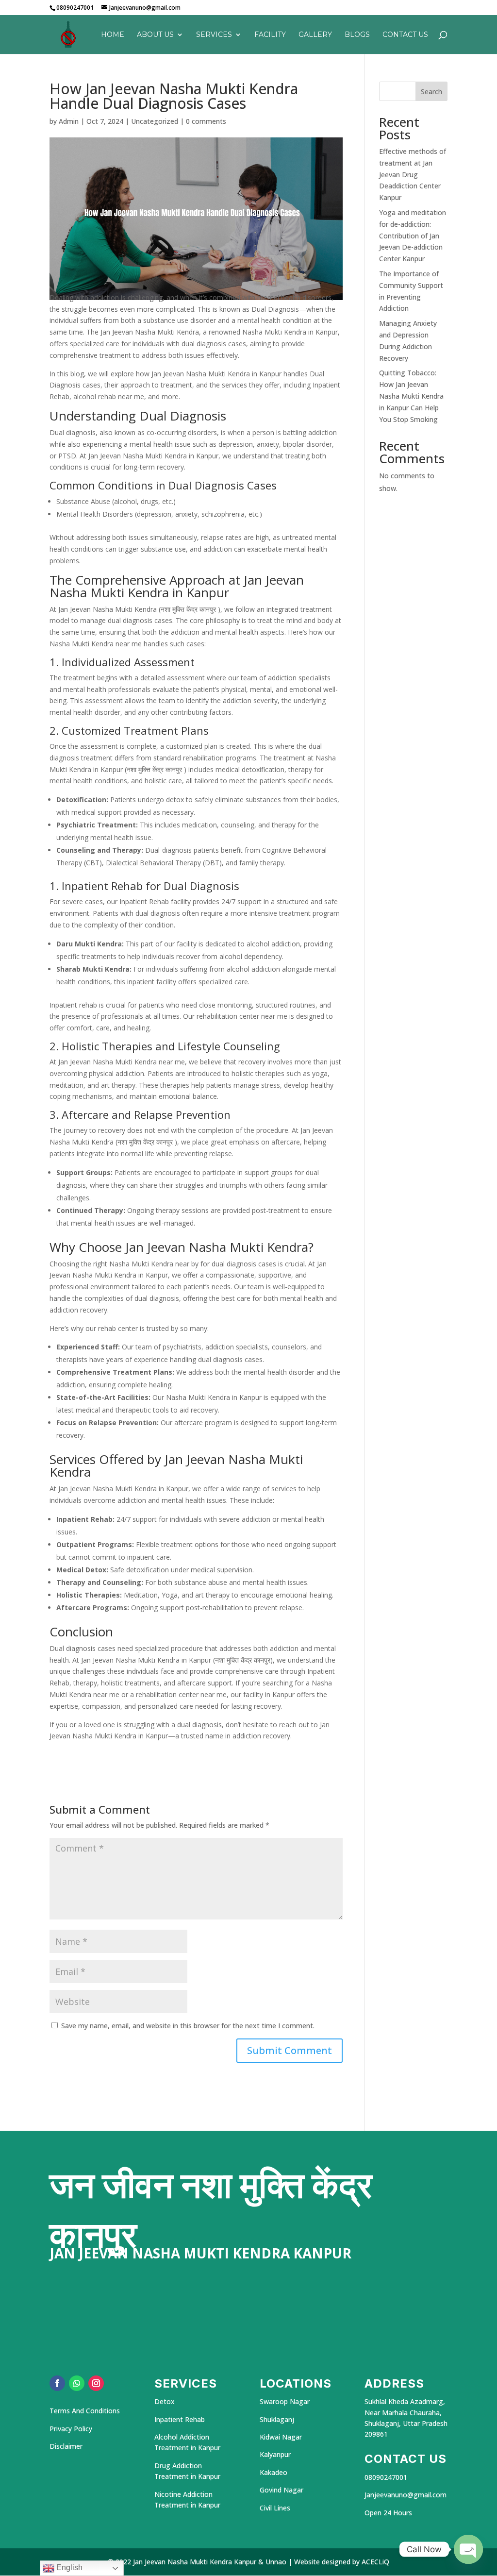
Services (214, 35)
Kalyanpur (275, 2454)
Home (113, 35)
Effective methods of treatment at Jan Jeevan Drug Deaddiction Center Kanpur (413, 174)
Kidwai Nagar (281, 2437)
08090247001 (386, 2477)
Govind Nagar (282, 2490)
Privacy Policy (72, 2429)
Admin (69, 121)
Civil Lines (275, 2508)
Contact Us (405, 35)
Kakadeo (273, 2472)
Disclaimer (66, 2446)
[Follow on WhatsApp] (77, 2383)
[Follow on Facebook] (57, 2383)
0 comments (206, 121)
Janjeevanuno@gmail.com (406, 2495)
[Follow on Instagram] (96, 2383)
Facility (270, 35)
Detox (165, 2401)
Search (431, 92)
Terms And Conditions (85, 2411)
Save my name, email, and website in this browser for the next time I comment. (188, 2026)
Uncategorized (155, 121)
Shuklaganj (277, 2419)
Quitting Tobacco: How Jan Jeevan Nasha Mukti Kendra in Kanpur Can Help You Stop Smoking (411, 396)
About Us (155, 35)
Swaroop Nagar (285, 2401)
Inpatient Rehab (180, 2419)
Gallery (315, 35)
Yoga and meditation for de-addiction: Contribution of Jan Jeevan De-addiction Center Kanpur (413, 236)
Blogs (357, 35)
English (68, 2568)
